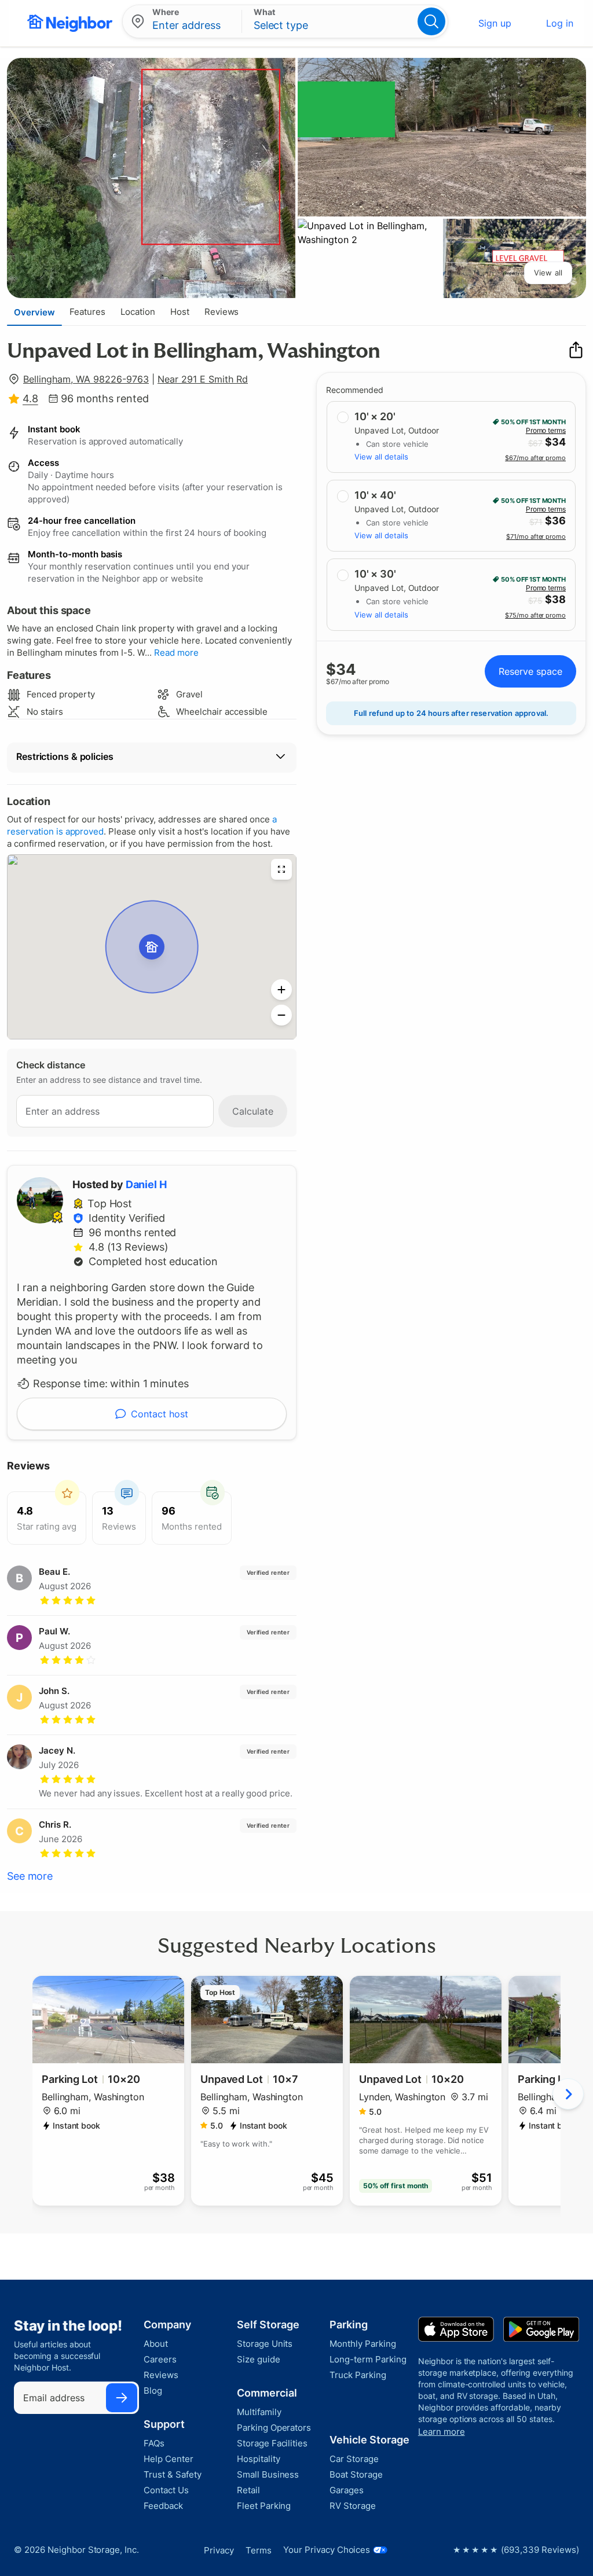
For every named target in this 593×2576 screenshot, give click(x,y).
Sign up (495, 23)
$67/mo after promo (535, 458)
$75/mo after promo (535, 615)
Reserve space (530, 671)
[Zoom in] (281, 990)
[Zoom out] (281, 1015)
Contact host (160, 1414)
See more (30, 1876)
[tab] (34, 312)
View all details (381, 457)
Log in (560, 23)
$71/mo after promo (536, 536)
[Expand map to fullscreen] (281, 869)
